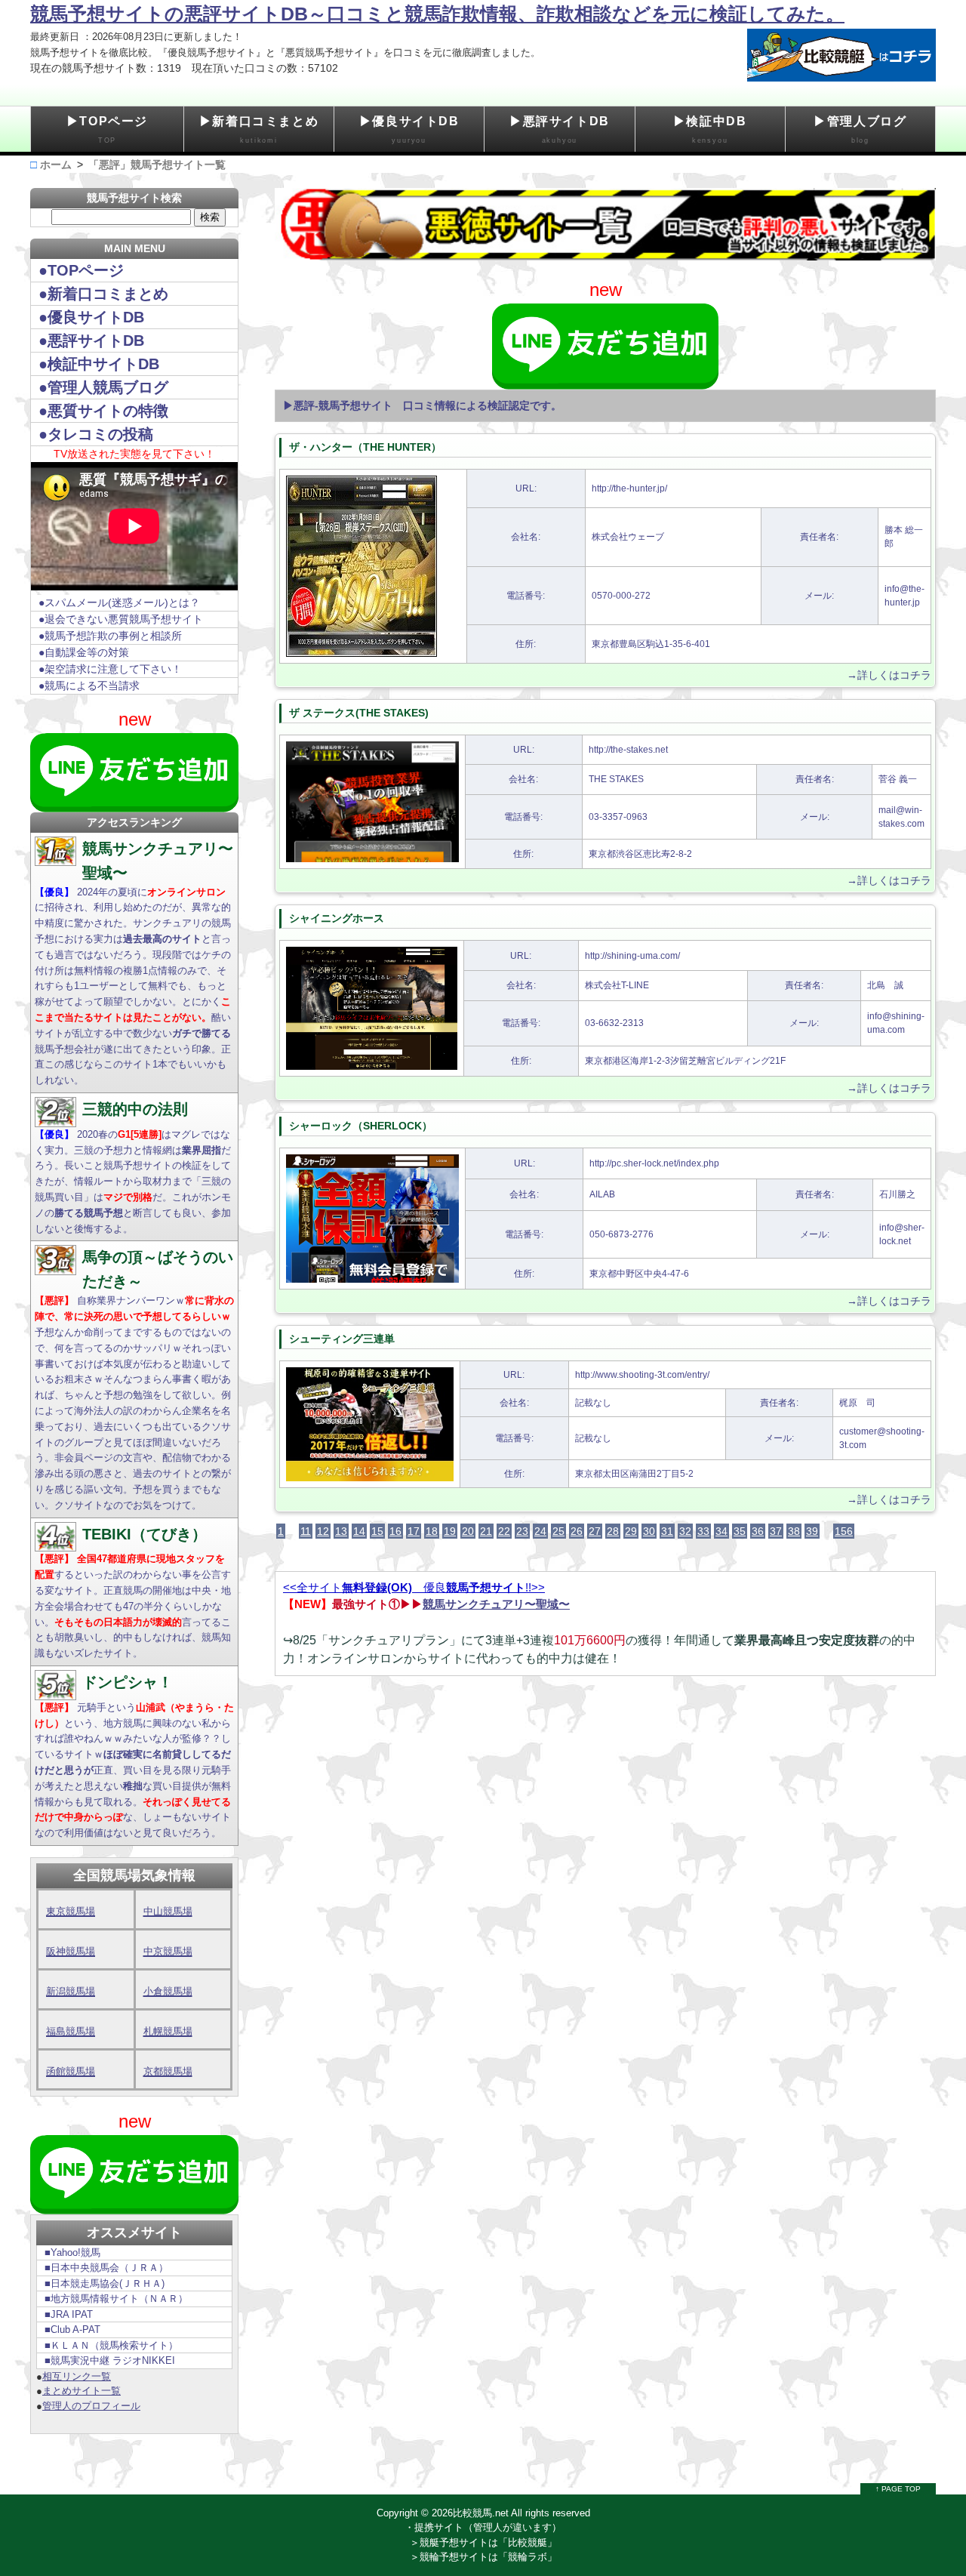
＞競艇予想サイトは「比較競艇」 (483, 2542)
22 (504, 1531)
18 (432, 1531)
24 (540, 1531)
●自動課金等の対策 (84, 652)
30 (649, 1531)
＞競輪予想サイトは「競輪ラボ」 (483, 2557)
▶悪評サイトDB (560, 129)
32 (685, 1531)
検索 (210, 217)
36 (758, 1531)
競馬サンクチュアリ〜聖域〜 (496, 1604)
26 (577, 1531)
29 (631, 1531)
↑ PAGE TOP (898, 2489)
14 (359, 1531)
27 (595, 1531)
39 (812, 1531)
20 (468, 1531)
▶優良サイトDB (409, 129)
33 (703, 1531)
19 (450, 1531)
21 (486, 1531)
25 (558, 1531)
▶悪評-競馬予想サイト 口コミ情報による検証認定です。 (422, 405)
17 (414, 1531)
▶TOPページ (107, 129)
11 (306, 1531)
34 (721, 1531)
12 (323, 1531)
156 (844, 1531)
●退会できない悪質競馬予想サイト (121, 619)
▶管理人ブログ (860, 129)
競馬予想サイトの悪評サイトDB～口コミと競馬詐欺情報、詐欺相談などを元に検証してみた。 (437, 14)
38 (794, 1531)
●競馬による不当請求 (89, 686)
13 (341, 1531)
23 (522, 1531)
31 (667, 1531)
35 (740, 1531)
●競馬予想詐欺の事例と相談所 (110, 636)
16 (395, 1531)
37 (776, 1531)
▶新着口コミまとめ (259, 129)
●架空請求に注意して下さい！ (110, 669)
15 (377, 1531)
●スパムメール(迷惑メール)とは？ (119, 602)
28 (613, 1531)
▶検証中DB (710, 129)
